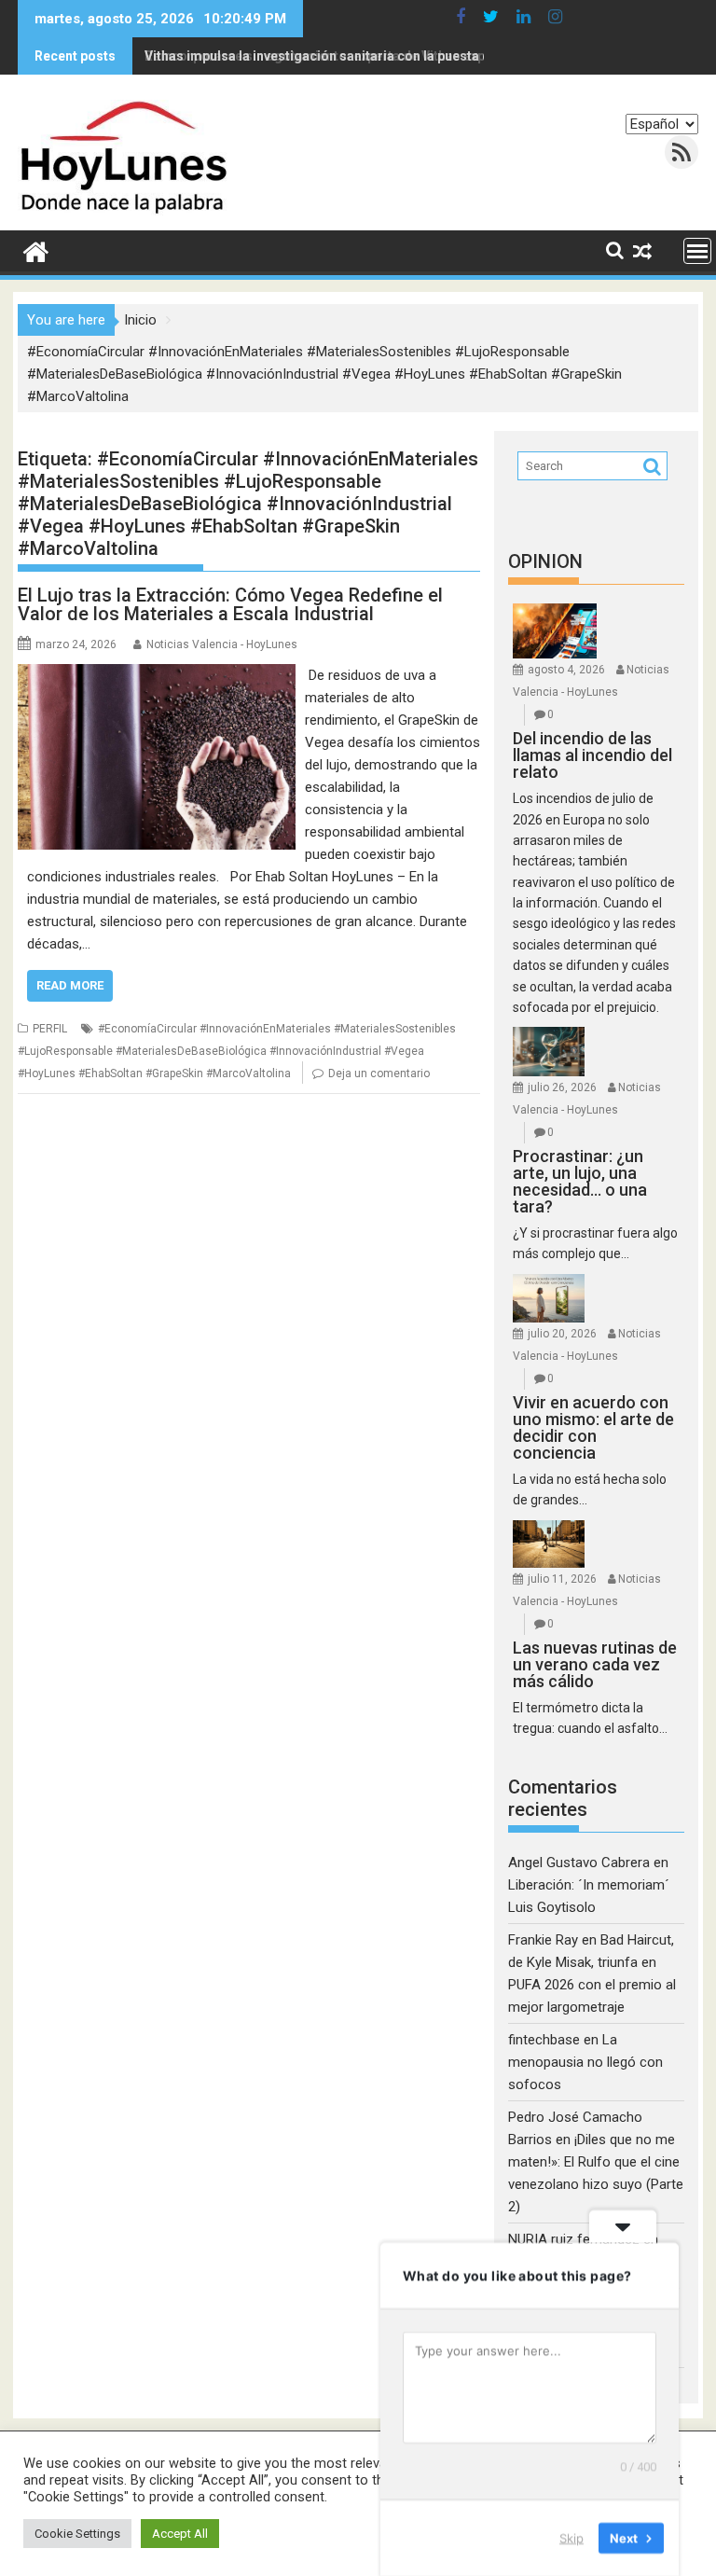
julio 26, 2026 (562, 1087)
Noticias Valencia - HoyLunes (222, 644)
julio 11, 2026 (562, 1579)
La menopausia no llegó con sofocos (585, 2062)
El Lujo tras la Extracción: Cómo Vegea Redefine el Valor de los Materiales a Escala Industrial (230, 604)
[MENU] (697, 251)
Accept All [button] (180, 2534)
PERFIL (50, 1029)
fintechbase (544, 2040)
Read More (70, 985)
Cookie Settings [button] (77, 2534)
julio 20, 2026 (562, 1334)
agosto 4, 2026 (566, 670)
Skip (571, 2538)
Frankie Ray (543, 1940)
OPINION (545, 561)
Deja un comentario (379, 1073)
